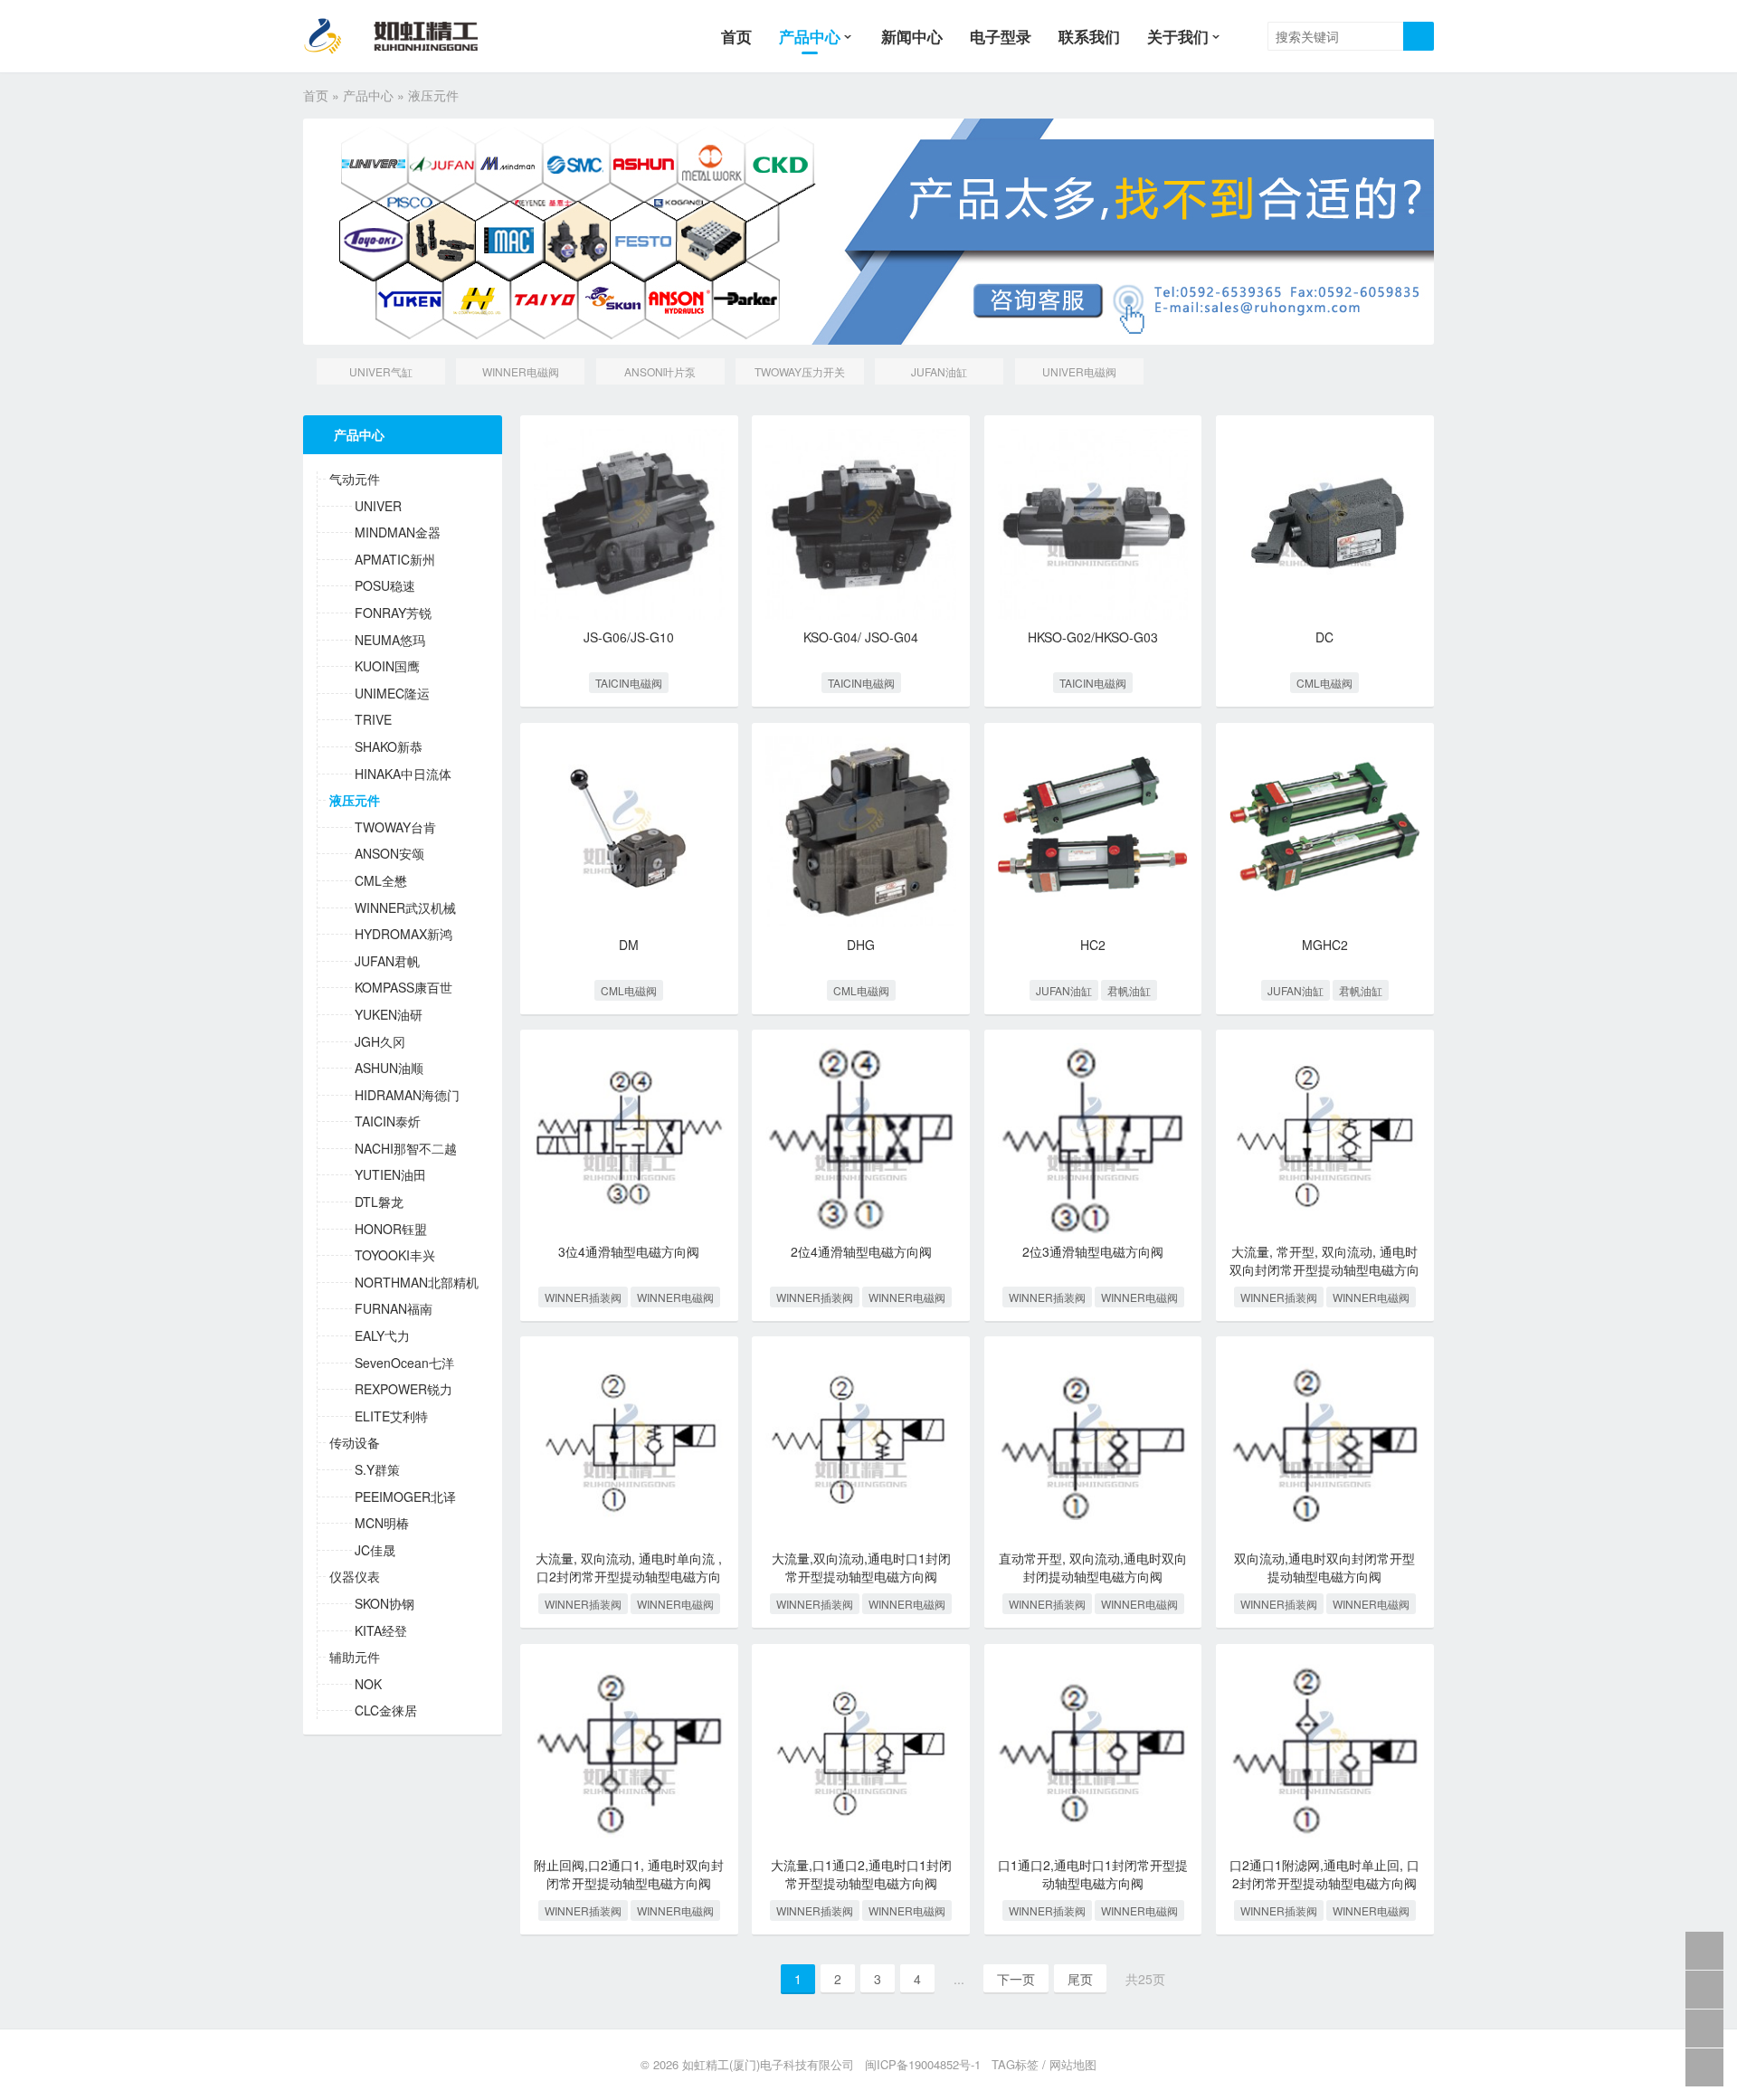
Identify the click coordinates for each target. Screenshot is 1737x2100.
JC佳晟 (375, 1550)
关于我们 (1178, 36)
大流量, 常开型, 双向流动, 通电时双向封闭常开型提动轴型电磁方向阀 (1324, 1269)
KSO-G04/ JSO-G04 (861, 637)
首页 (736, 36)
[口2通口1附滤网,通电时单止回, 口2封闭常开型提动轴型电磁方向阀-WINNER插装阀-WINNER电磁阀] (1325, 1753)
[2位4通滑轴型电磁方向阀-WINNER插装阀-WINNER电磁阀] (861, 1139)
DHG (861, 945)
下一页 (1016, 1979)
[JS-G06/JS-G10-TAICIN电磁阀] (629, 524)
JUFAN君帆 (387, 961)
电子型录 (1001, 36)
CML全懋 (381, 881)
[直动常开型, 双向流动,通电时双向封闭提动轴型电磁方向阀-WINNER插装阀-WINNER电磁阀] (1093, 1445)
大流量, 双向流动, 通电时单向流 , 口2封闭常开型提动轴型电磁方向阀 (629, 1576)
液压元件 (355, 800)
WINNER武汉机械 (405, 908)
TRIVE (373, 720)
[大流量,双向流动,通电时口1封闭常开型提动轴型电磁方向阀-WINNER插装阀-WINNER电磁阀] (861, 1445)
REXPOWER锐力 (403, 1389)
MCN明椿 (382, 1523)
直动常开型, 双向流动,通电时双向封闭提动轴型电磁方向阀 (1093, 1567)
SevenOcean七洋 (404, 1363)
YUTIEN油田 (390, 1175)
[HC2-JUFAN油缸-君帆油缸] (1093, 832)
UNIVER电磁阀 (1079, 371)
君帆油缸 (1129, 990)
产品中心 (810, 36)
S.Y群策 (377, 1470)
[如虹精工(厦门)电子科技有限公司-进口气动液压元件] (406, 36)
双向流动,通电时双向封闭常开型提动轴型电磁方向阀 (1324, 1567)
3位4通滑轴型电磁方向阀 (629, 1251)
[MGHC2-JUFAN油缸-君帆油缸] (1325, 832)
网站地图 (1073, 2064)
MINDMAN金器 (398, 532)
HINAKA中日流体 (403, 774)
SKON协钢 (384, 1604)
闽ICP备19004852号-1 (923, 2064)
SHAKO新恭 (389, 747)
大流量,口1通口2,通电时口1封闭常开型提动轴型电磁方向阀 (861, 1874)
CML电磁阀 (1324, 683)
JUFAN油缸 (939, 371)
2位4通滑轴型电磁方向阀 (861, 1251)
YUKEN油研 (389, 1015)
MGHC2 (1325, 945)
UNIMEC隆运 (392, 694)
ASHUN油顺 (389, 1068)
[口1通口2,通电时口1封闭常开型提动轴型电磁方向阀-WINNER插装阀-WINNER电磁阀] (1093, 1753)
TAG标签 (1015, 2064)
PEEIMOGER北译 (405, 1497)
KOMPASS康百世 (403, 988)
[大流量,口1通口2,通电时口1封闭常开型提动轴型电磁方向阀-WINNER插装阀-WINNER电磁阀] (861, 1753)
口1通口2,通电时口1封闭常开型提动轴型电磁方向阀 (1093, 1874)
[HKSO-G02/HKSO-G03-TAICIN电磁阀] (1093, 524)
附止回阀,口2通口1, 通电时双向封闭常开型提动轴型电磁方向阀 (629, 1874)
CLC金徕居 (386, 1710)
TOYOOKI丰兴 (395, 1255)
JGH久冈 (380, 1042)
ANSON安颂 (389, 854)
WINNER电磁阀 (521, 371)
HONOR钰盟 (391, 1229)
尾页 (1080, 1979)
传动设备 (355, 1443)
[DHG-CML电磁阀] (861, 832)
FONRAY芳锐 (393, 613)
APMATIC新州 (395, 560)
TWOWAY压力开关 (800, 371)
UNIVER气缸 (381, 371)
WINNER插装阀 (583, 1297)
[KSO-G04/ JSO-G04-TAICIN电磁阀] (861, 524)
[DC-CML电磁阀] (1325, 524)
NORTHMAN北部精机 (417, 1283)
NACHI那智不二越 (406, 1149)
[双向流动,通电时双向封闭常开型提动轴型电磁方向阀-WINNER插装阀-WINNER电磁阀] (1325, 1445)
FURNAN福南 (394, 1309)
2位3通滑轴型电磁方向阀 (1093, 1251)
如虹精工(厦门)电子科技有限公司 (768, 2064)
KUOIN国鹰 (387, 666)
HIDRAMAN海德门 (407, 1095)
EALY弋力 (382, 1336)
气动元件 (355, 479)
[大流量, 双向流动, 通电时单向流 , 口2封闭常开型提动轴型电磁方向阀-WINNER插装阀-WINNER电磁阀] (629, 1445)
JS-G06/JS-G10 (629, 637)
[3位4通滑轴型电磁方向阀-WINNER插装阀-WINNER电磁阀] (629, 1139)
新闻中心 (912, 36)
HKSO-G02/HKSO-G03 (1093, 637)
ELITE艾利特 (391, 1416)
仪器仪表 (355, 1577)
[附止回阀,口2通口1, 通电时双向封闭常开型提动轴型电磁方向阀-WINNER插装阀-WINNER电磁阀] (629, 1753)
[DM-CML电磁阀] (629, 832)
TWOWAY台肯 (395, 827)
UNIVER (378, 506)
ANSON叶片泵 (660, 371)
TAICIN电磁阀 (629, 683)
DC (1324, 637)
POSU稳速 (385, 586)
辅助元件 (355, 1657)
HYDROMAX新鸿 (403, 934)
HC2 (1093, 945)
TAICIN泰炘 (388, 1121)
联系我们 (1089, 36)
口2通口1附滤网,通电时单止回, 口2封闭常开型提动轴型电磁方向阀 (1324, 1874)
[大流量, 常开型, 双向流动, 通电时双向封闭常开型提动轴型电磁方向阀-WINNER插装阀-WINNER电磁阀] (1325, 1139)
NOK (368, 1684)
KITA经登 (381, 1631)
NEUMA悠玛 (390, 640)
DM (629, 945)
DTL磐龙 (379, 1202)
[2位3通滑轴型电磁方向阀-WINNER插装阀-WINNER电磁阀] (1093, 1139)
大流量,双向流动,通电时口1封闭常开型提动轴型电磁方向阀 (861, 1567)
